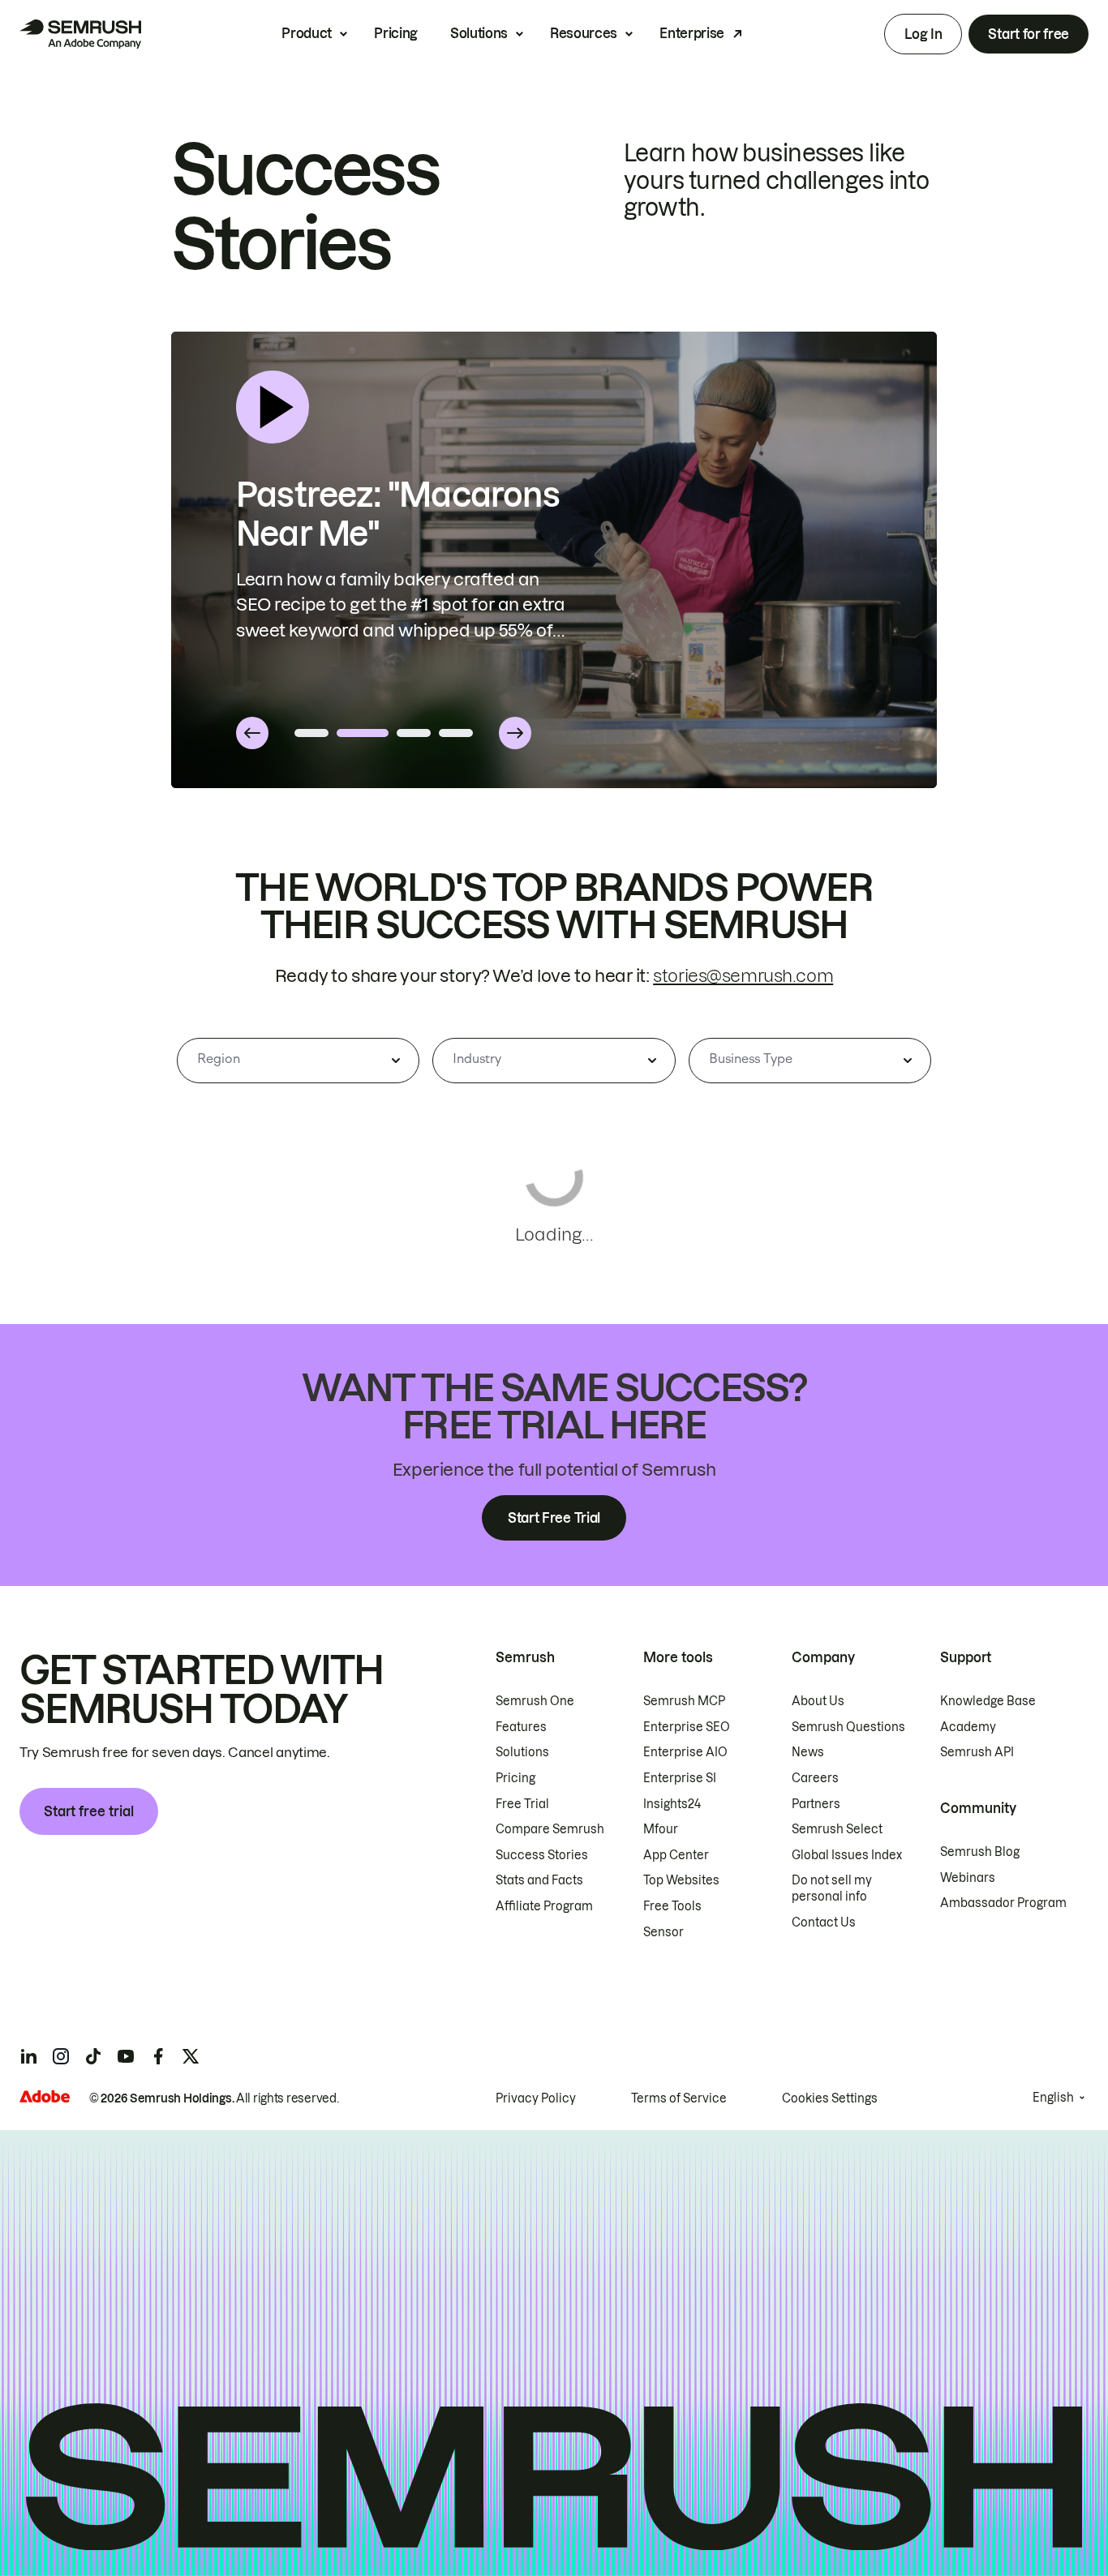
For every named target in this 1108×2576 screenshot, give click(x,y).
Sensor (664, 1932)
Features (521, 1727)
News (808, 1752)
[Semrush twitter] (191, 2056)
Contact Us (824, 1922)
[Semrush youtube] (126, 2056)
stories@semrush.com (743, 976)
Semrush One (535, 1701)
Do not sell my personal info (832, 1888)
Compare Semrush (550, 1829)
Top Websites (681, 1880)
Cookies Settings (830, 2098)
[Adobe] (45, 2096)
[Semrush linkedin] (28, 2056)
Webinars (968, 1878)
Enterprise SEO (687, 1727)
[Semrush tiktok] (93, 2056)
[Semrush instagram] (61, 2056)
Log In (923, 34)
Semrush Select (837, 1829)
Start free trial (89, 1811)
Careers (815, 1778)
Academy (968, 1727)
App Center (676, 1855)
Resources (584, 33)
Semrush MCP (684, 1701)
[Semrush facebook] (158, 2056)
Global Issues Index (847, 1855)
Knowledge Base (988, 1701)
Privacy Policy (536, 2098)
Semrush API (977, 1752)
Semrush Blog (980, 1852)
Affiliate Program (544, 1906)
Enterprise (692, 33)
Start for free (1029, 34)
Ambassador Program (1003, 1903)
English (1053, 2098)
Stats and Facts (539, 1880)
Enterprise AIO (685, 1752)
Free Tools (672, 1906)
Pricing (396, 33)
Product (307, 33)
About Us (818, 1701)
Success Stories (542, 1855)
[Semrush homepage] (80, 34)
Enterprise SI (680, 1778)
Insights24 (672, 1804)
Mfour (661, 1829)
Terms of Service (679, 2098)
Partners (816, 1804)
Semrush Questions (848, 1727)
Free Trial (522, 1804)
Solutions (479, 33)
